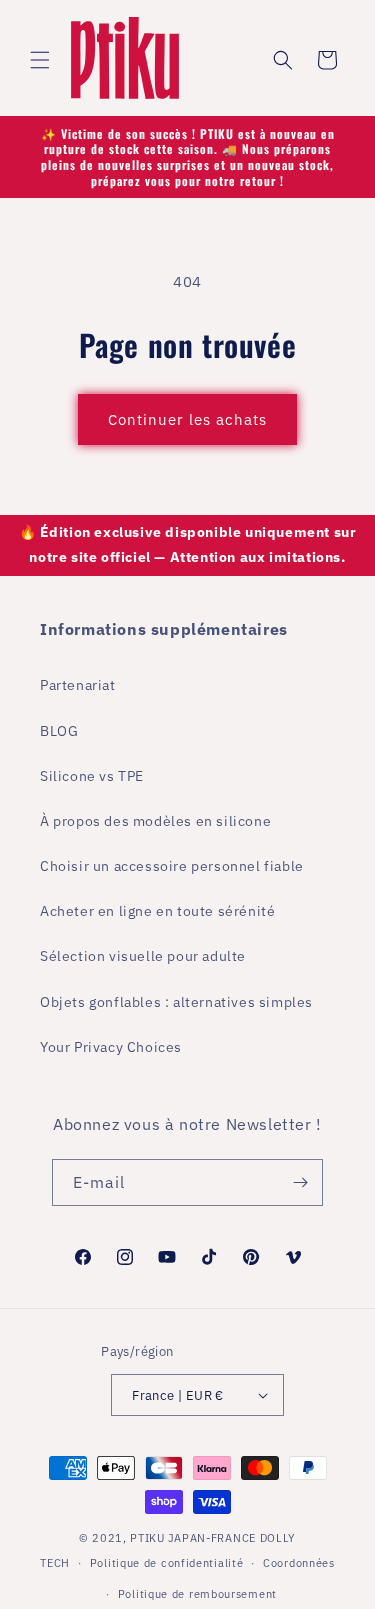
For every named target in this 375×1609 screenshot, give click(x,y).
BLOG (59, 731)
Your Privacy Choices (111, 1047)
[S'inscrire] (300, 1182)
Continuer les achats (187, 419)
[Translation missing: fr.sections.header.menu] (40, 60)
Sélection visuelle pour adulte (143, 956)
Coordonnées (299, 1563)
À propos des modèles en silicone (155, 821)
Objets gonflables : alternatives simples (176, 1002)
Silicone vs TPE (92, 776)
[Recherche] (283, 60)
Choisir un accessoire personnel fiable (172, 866)
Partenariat (78, 685)
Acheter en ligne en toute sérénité (157, 911)
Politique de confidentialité (167, 1563)
